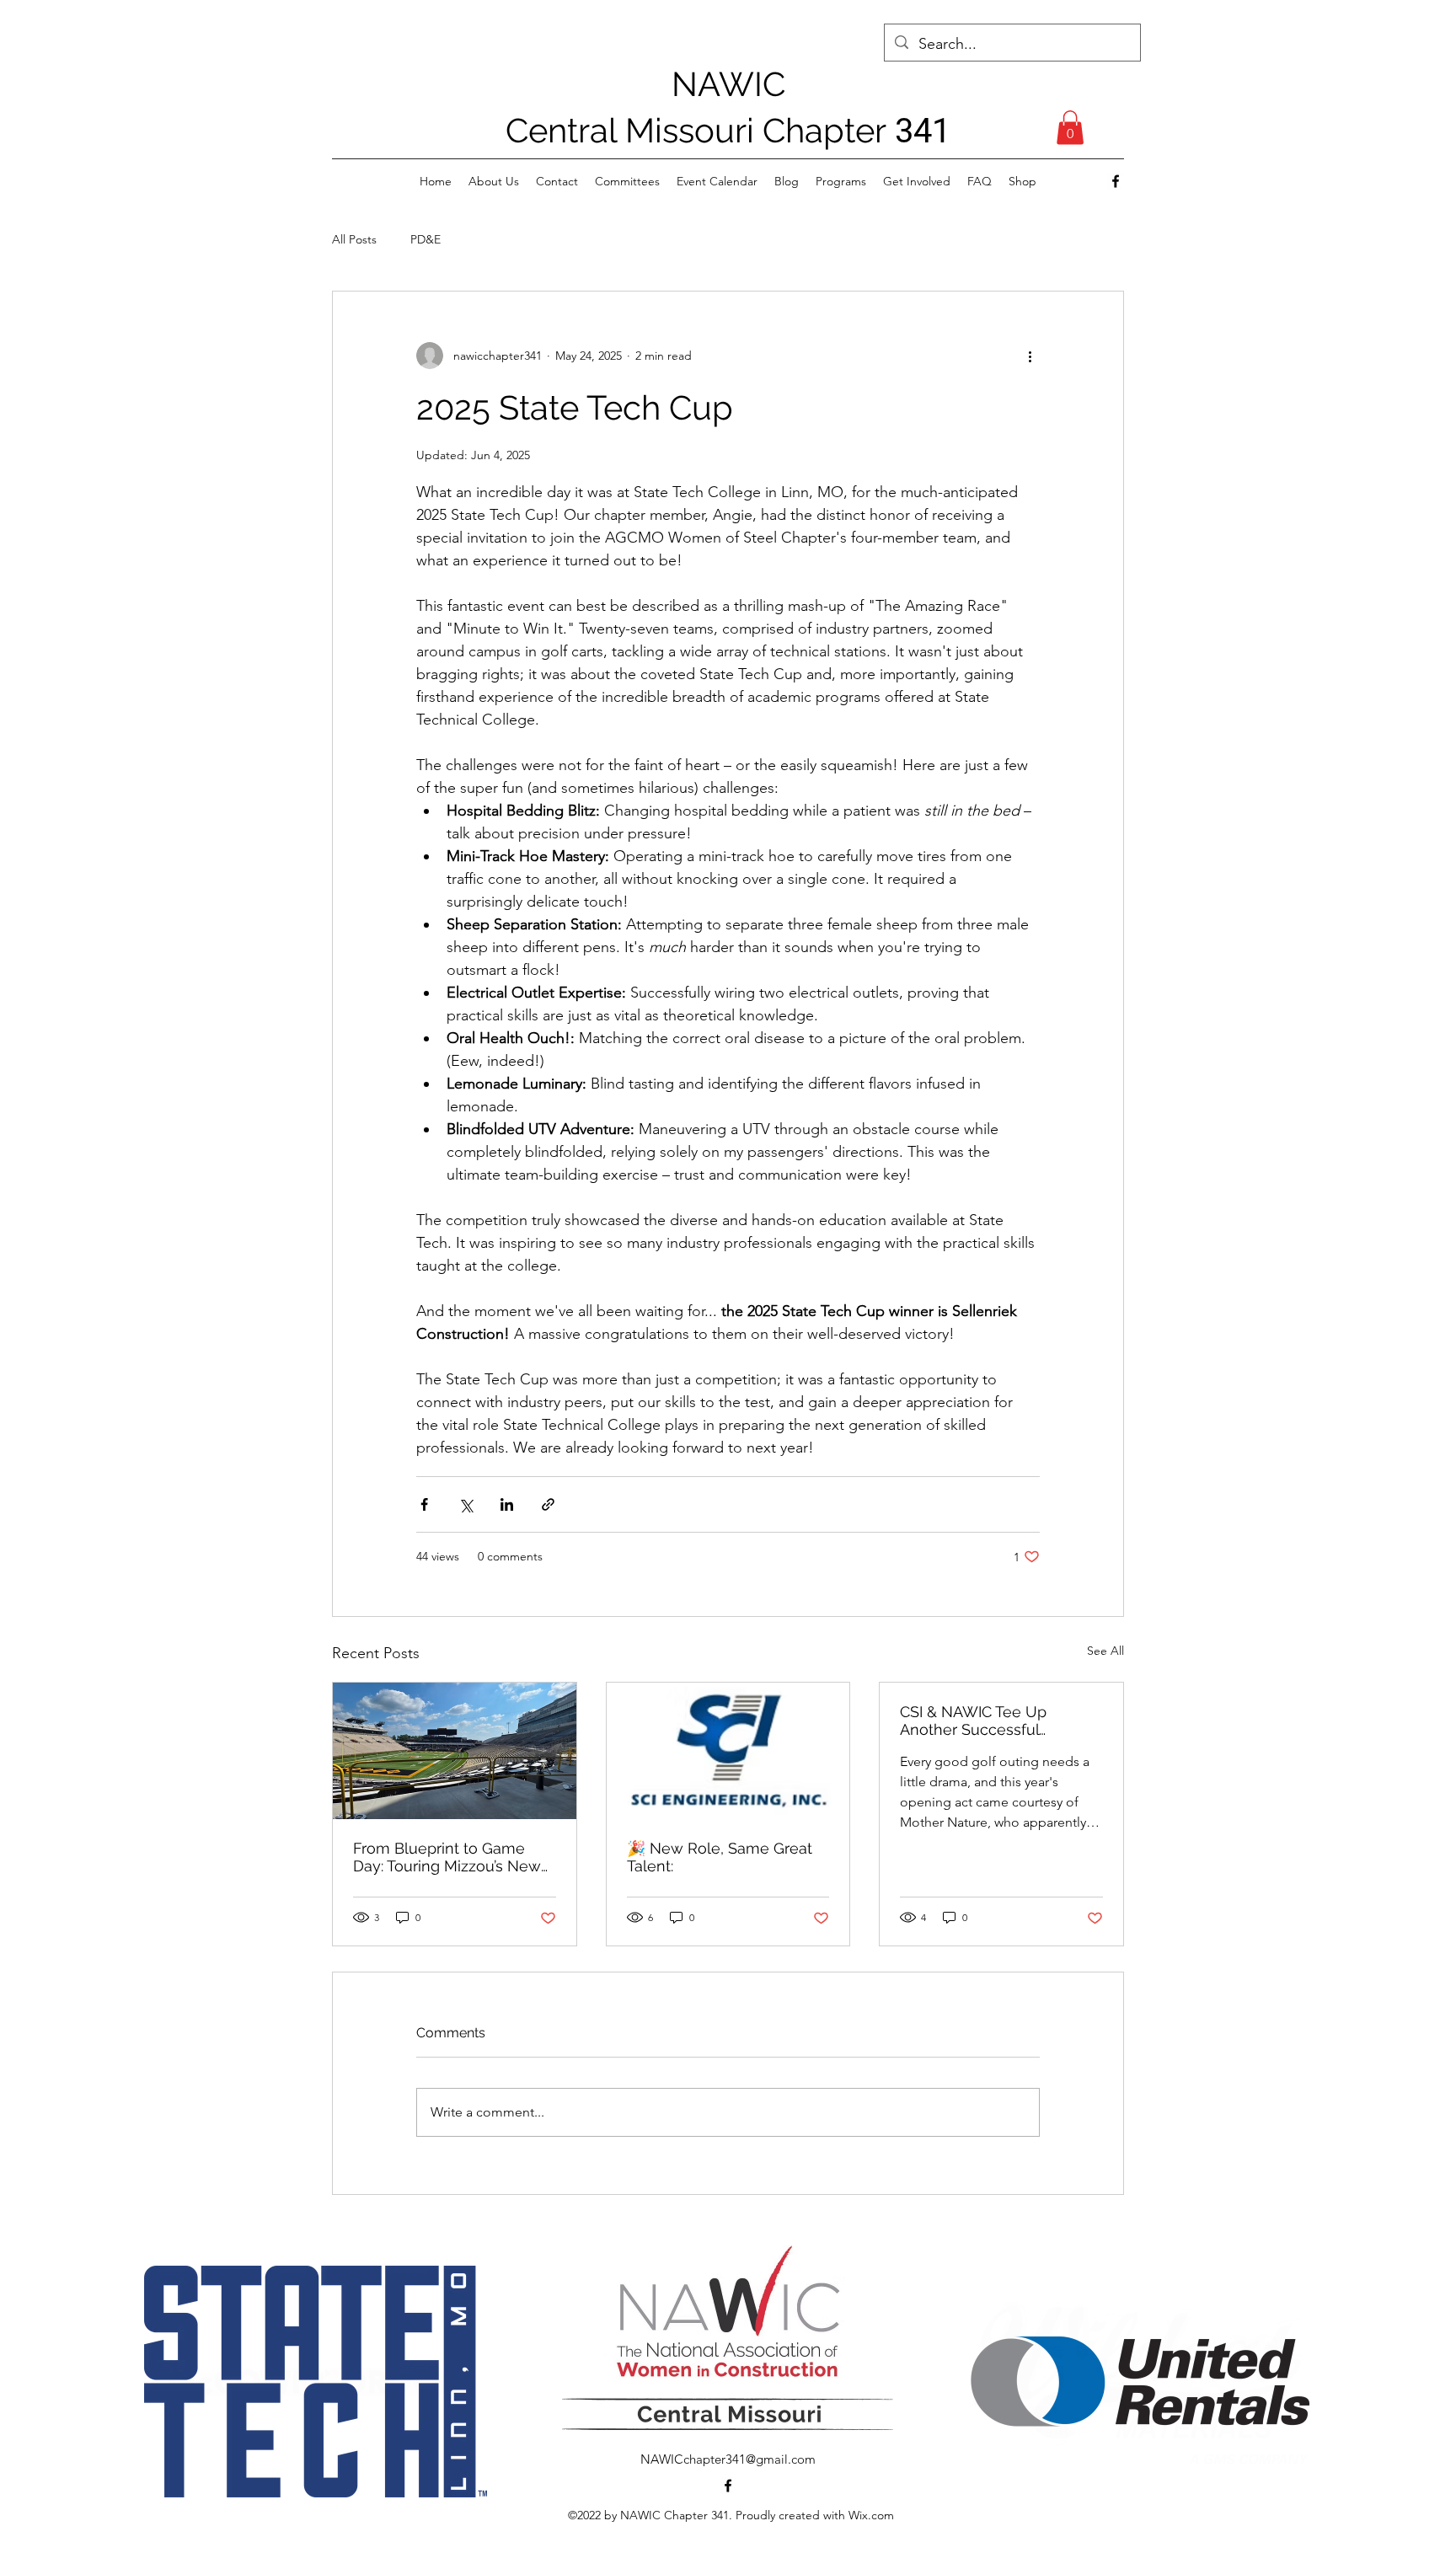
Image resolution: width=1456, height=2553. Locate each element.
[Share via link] (548, 1504)
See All (1105, 1651)
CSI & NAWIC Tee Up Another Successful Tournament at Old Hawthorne (973, 1721)
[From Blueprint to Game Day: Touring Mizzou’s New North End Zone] (455, 1751)
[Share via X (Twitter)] (466, 1504)
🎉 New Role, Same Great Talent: (720, 1857)
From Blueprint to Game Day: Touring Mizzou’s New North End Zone (447, 1857)
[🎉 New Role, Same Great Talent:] (728, 1751)
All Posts (354, 239)
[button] (1070, 128)
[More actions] (1030, 356)
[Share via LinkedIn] (507, 1504)
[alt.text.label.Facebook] (1116, 181)
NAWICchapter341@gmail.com (728, 2459)
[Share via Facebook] (424, 1504)
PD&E (426, 239)
